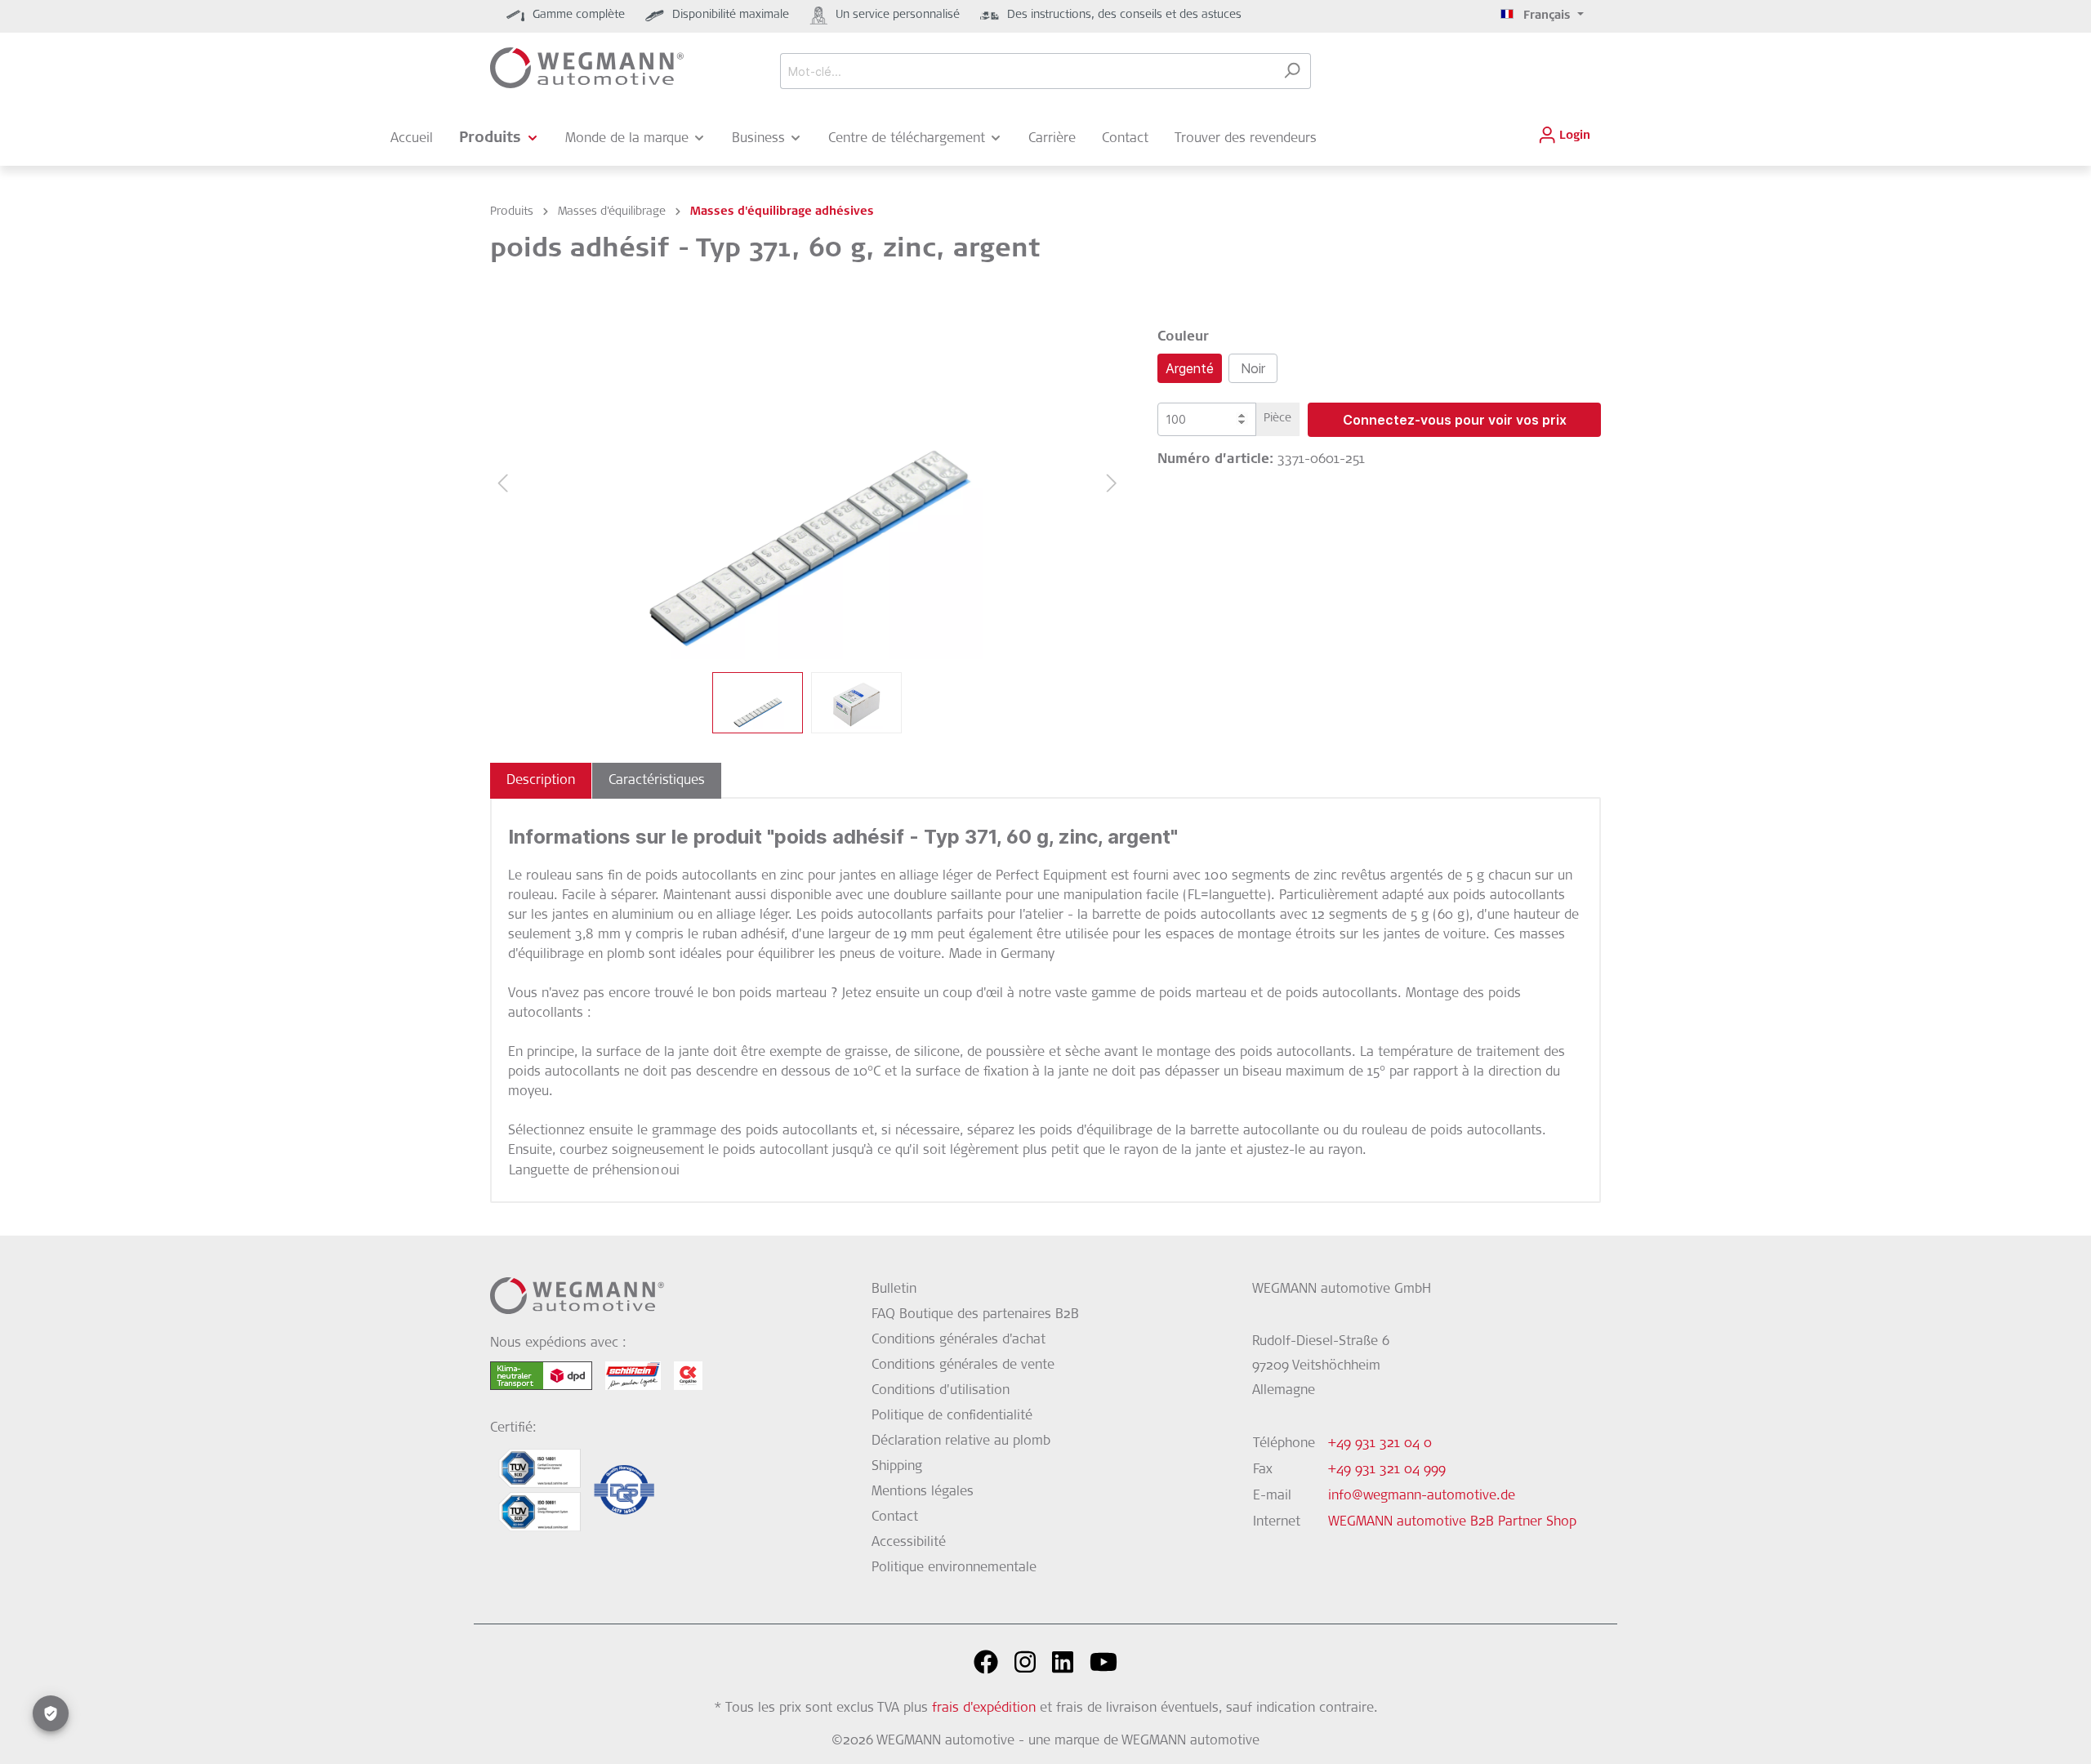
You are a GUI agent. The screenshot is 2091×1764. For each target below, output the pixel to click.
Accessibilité (909, 1543)
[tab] (541, 781)
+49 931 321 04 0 (1380, 1444)
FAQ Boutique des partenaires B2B (975, 1315)
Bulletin (894, 1290)
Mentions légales (923, 1492)
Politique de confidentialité (952, 1416)
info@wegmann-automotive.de (1422, 1496)
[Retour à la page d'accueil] (587, 68)
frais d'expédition (984, 1708)
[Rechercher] (1292, 71)
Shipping (897, 1467)
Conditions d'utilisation (941, 1391)
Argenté (1190, 368)
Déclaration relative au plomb (961, 1441)
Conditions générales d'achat (959, 1340)
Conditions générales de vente (963, 1365)
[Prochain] (1112, 484)
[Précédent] (502, 484)
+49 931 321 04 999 (1387, 1470)
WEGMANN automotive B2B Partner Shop (1452, 1522)
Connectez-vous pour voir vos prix (1455, 420)
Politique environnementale (954, 1568)
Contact (895, 1517)
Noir (1253, 368)
